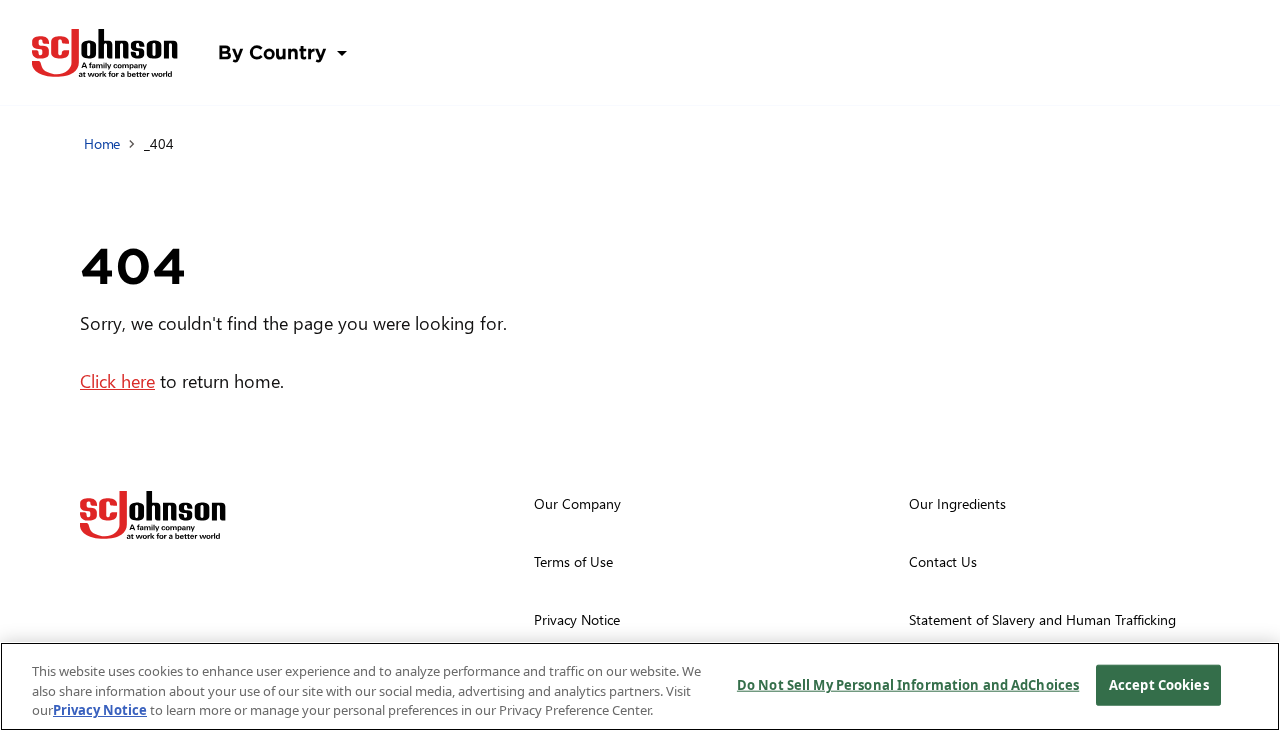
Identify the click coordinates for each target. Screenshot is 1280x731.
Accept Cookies (1159, 684)
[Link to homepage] (105, 53)
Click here (117, 380)
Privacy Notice (100, 710)
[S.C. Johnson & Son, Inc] (153, 515)
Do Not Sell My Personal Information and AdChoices (908, 684)
